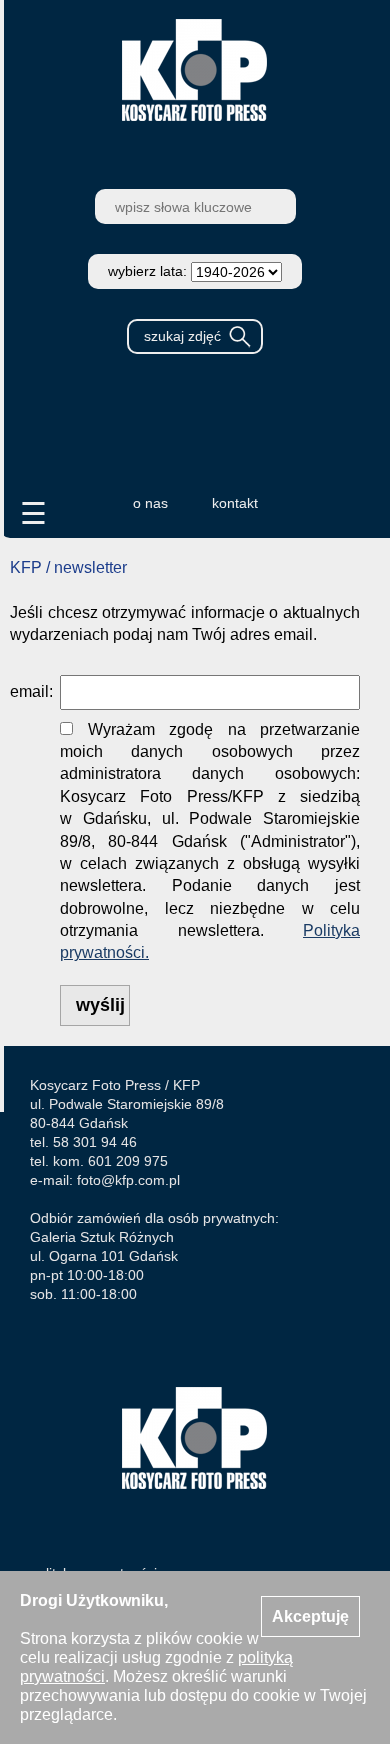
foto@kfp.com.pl (128, 1180)
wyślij (100, 1005)
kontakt (235, 503)
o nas (150, 503)
